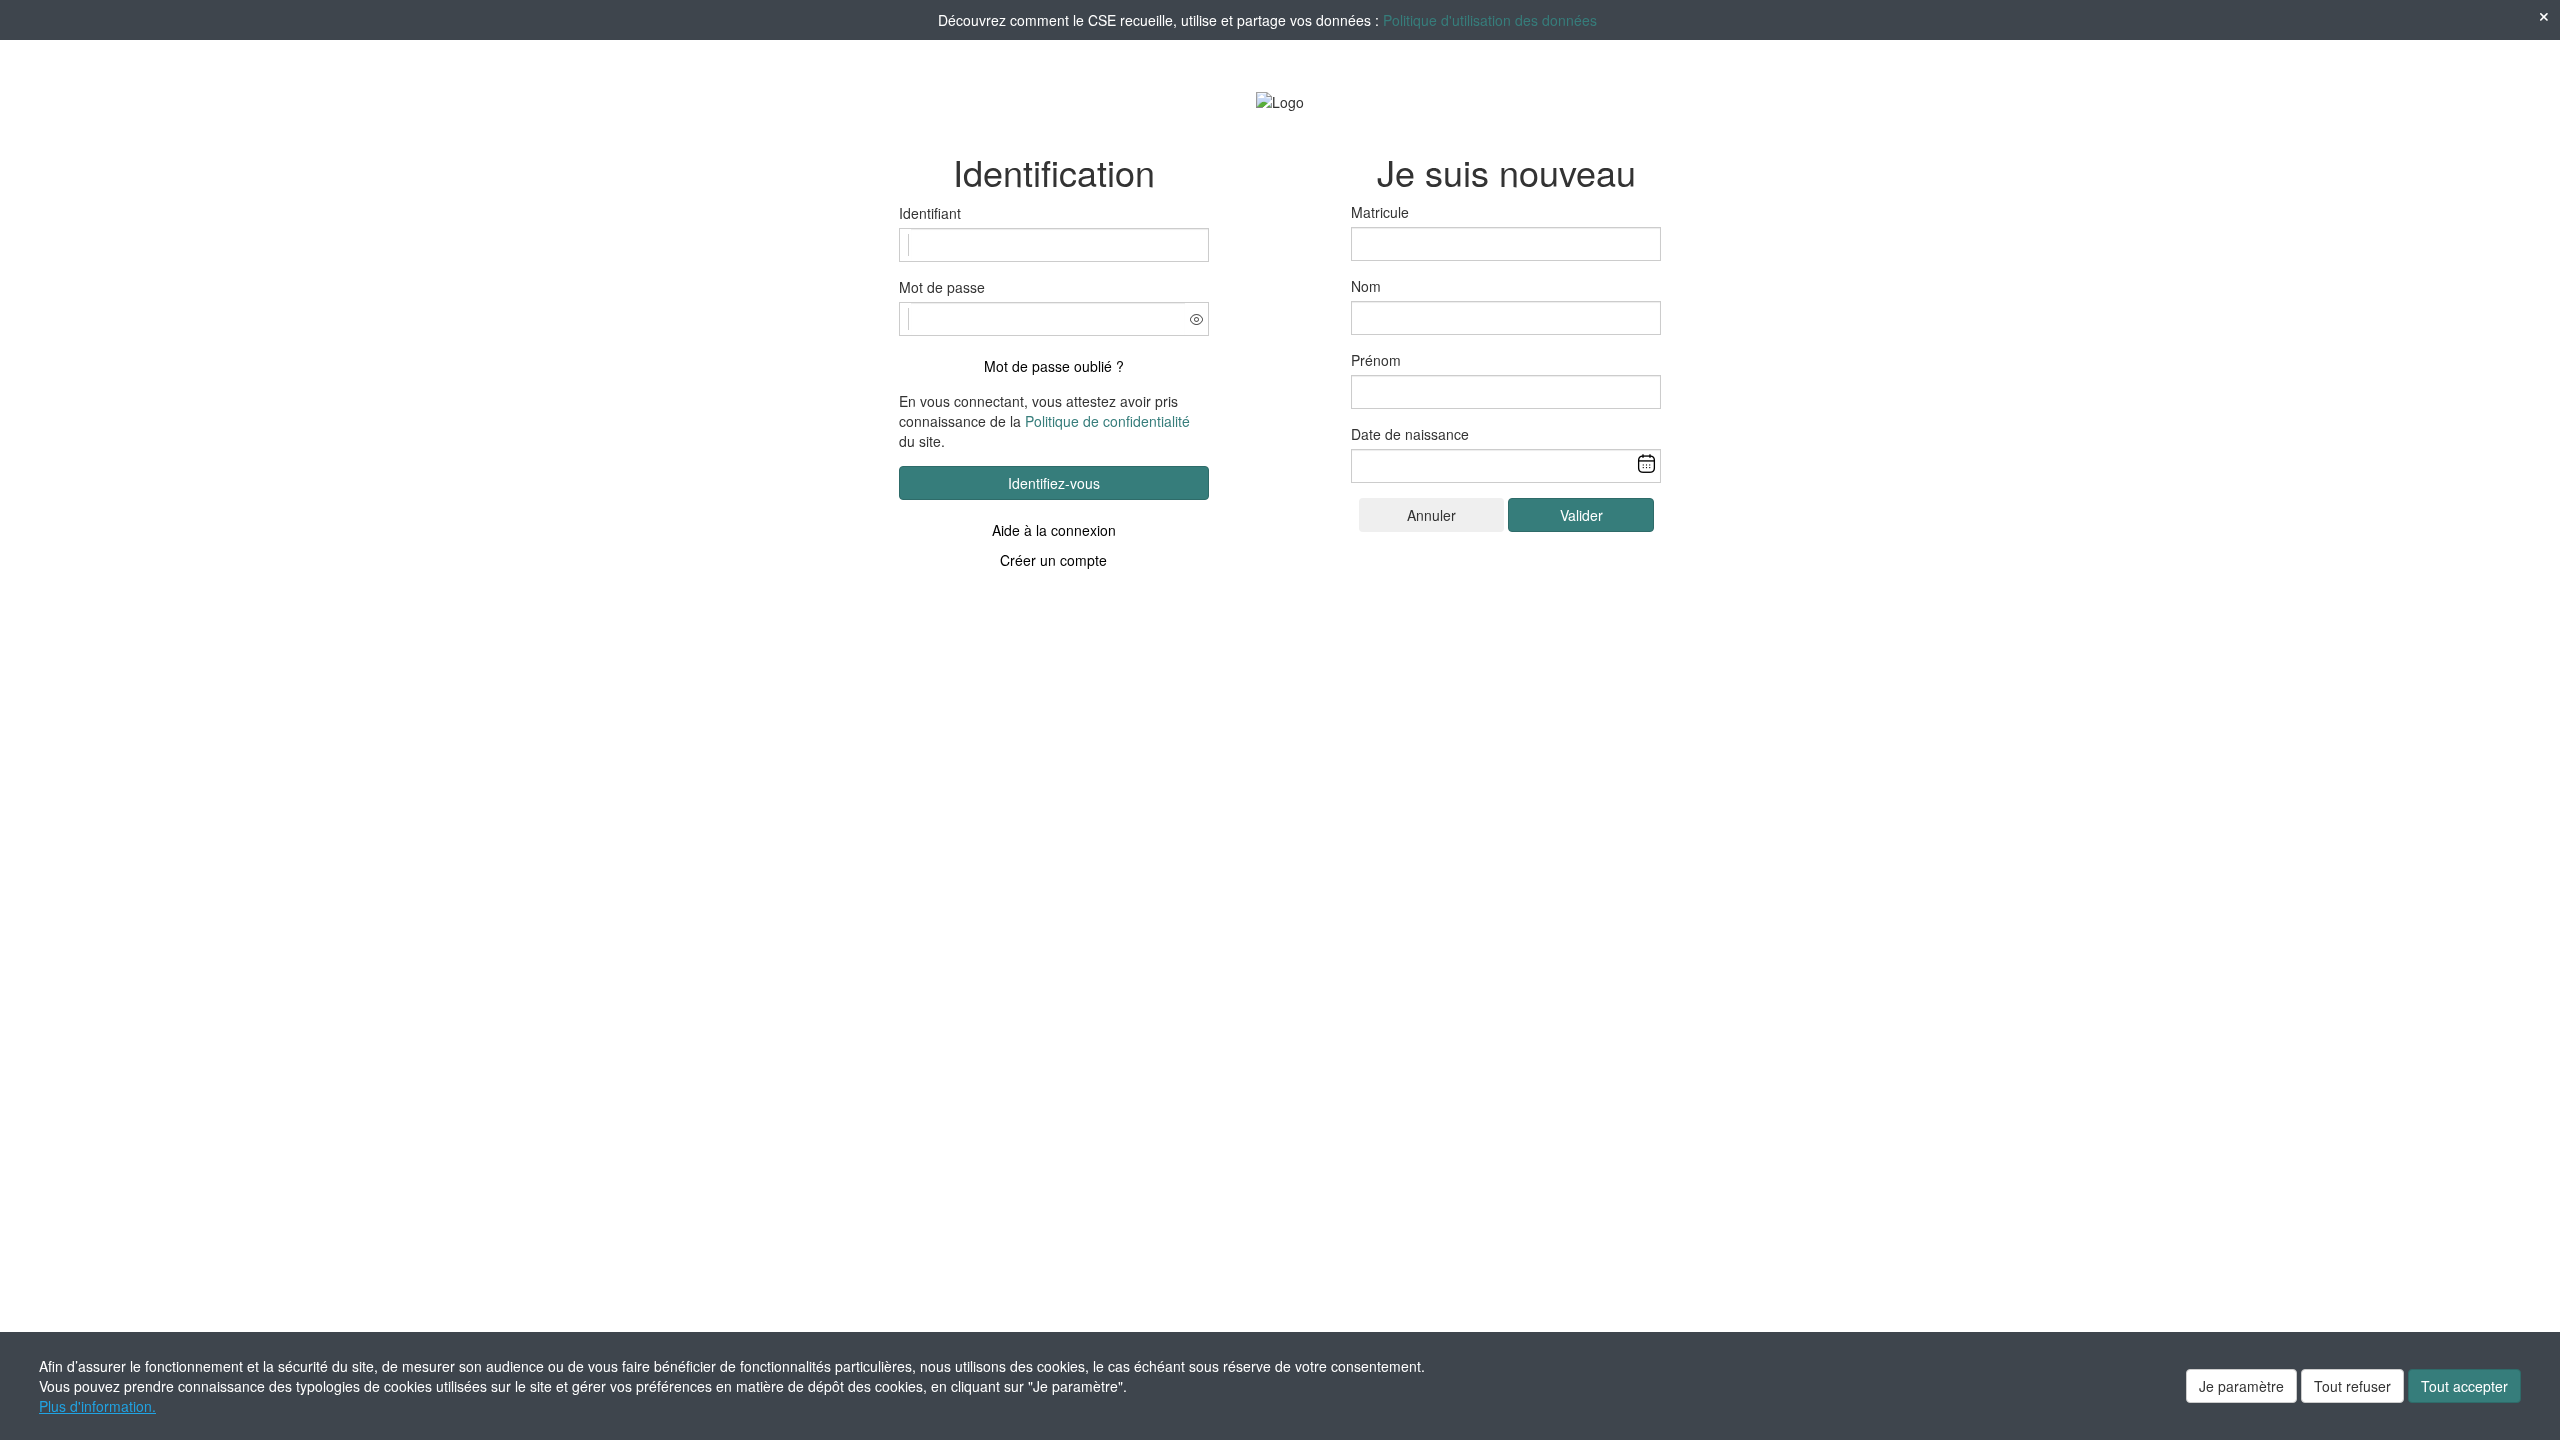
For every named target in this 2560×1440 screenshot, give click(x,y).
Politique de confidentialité (1107, 421)
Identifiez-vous (1054, 483)
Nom (1366, 286)
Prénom (1376, 360)
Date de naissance (1410, 434)
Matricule (1380, 212)
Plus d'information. (97, 1406)
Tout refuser (2352, 1386)
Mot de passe (942, 287)
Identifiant (930, 213)
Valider (1581, 515)
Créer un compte (1053, 560)
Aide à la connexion (1054, 530)
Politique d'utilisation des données (1490, 20)
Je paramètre (2241, 1386)
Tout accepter (2464, 1386)
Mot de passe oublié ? (1054, 366)
